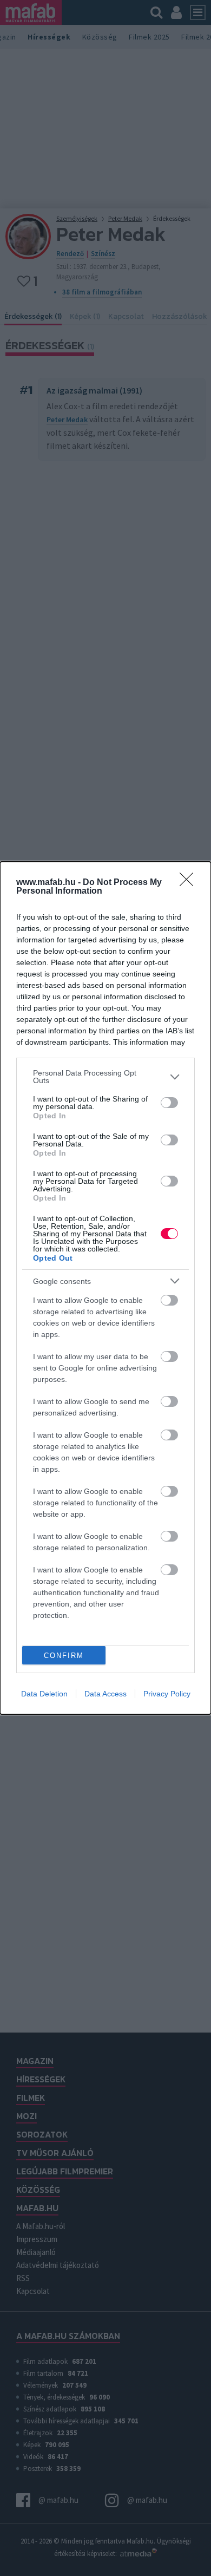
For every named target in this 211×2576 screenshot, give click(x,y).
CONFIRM (64, 1656)
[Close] (190, 883)
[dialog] (105, 1288)
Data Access (105, 1694)
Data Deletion (44, 1694)
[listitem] (105, 1077)
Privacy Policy (167, 1694)
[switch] (169, 1103)
